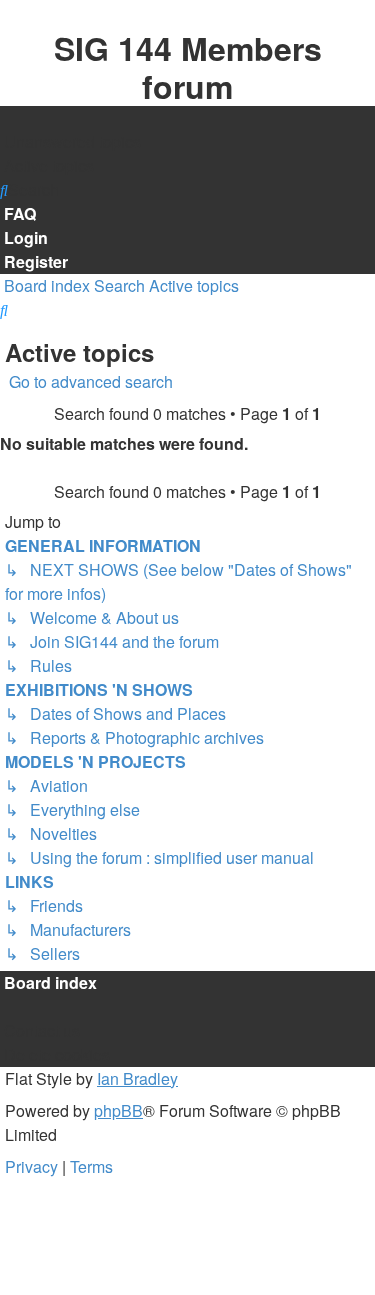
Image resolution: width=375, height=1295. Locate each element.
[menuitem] (70, 142)
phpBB (118, 1110)
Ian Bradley (137, 1078)
